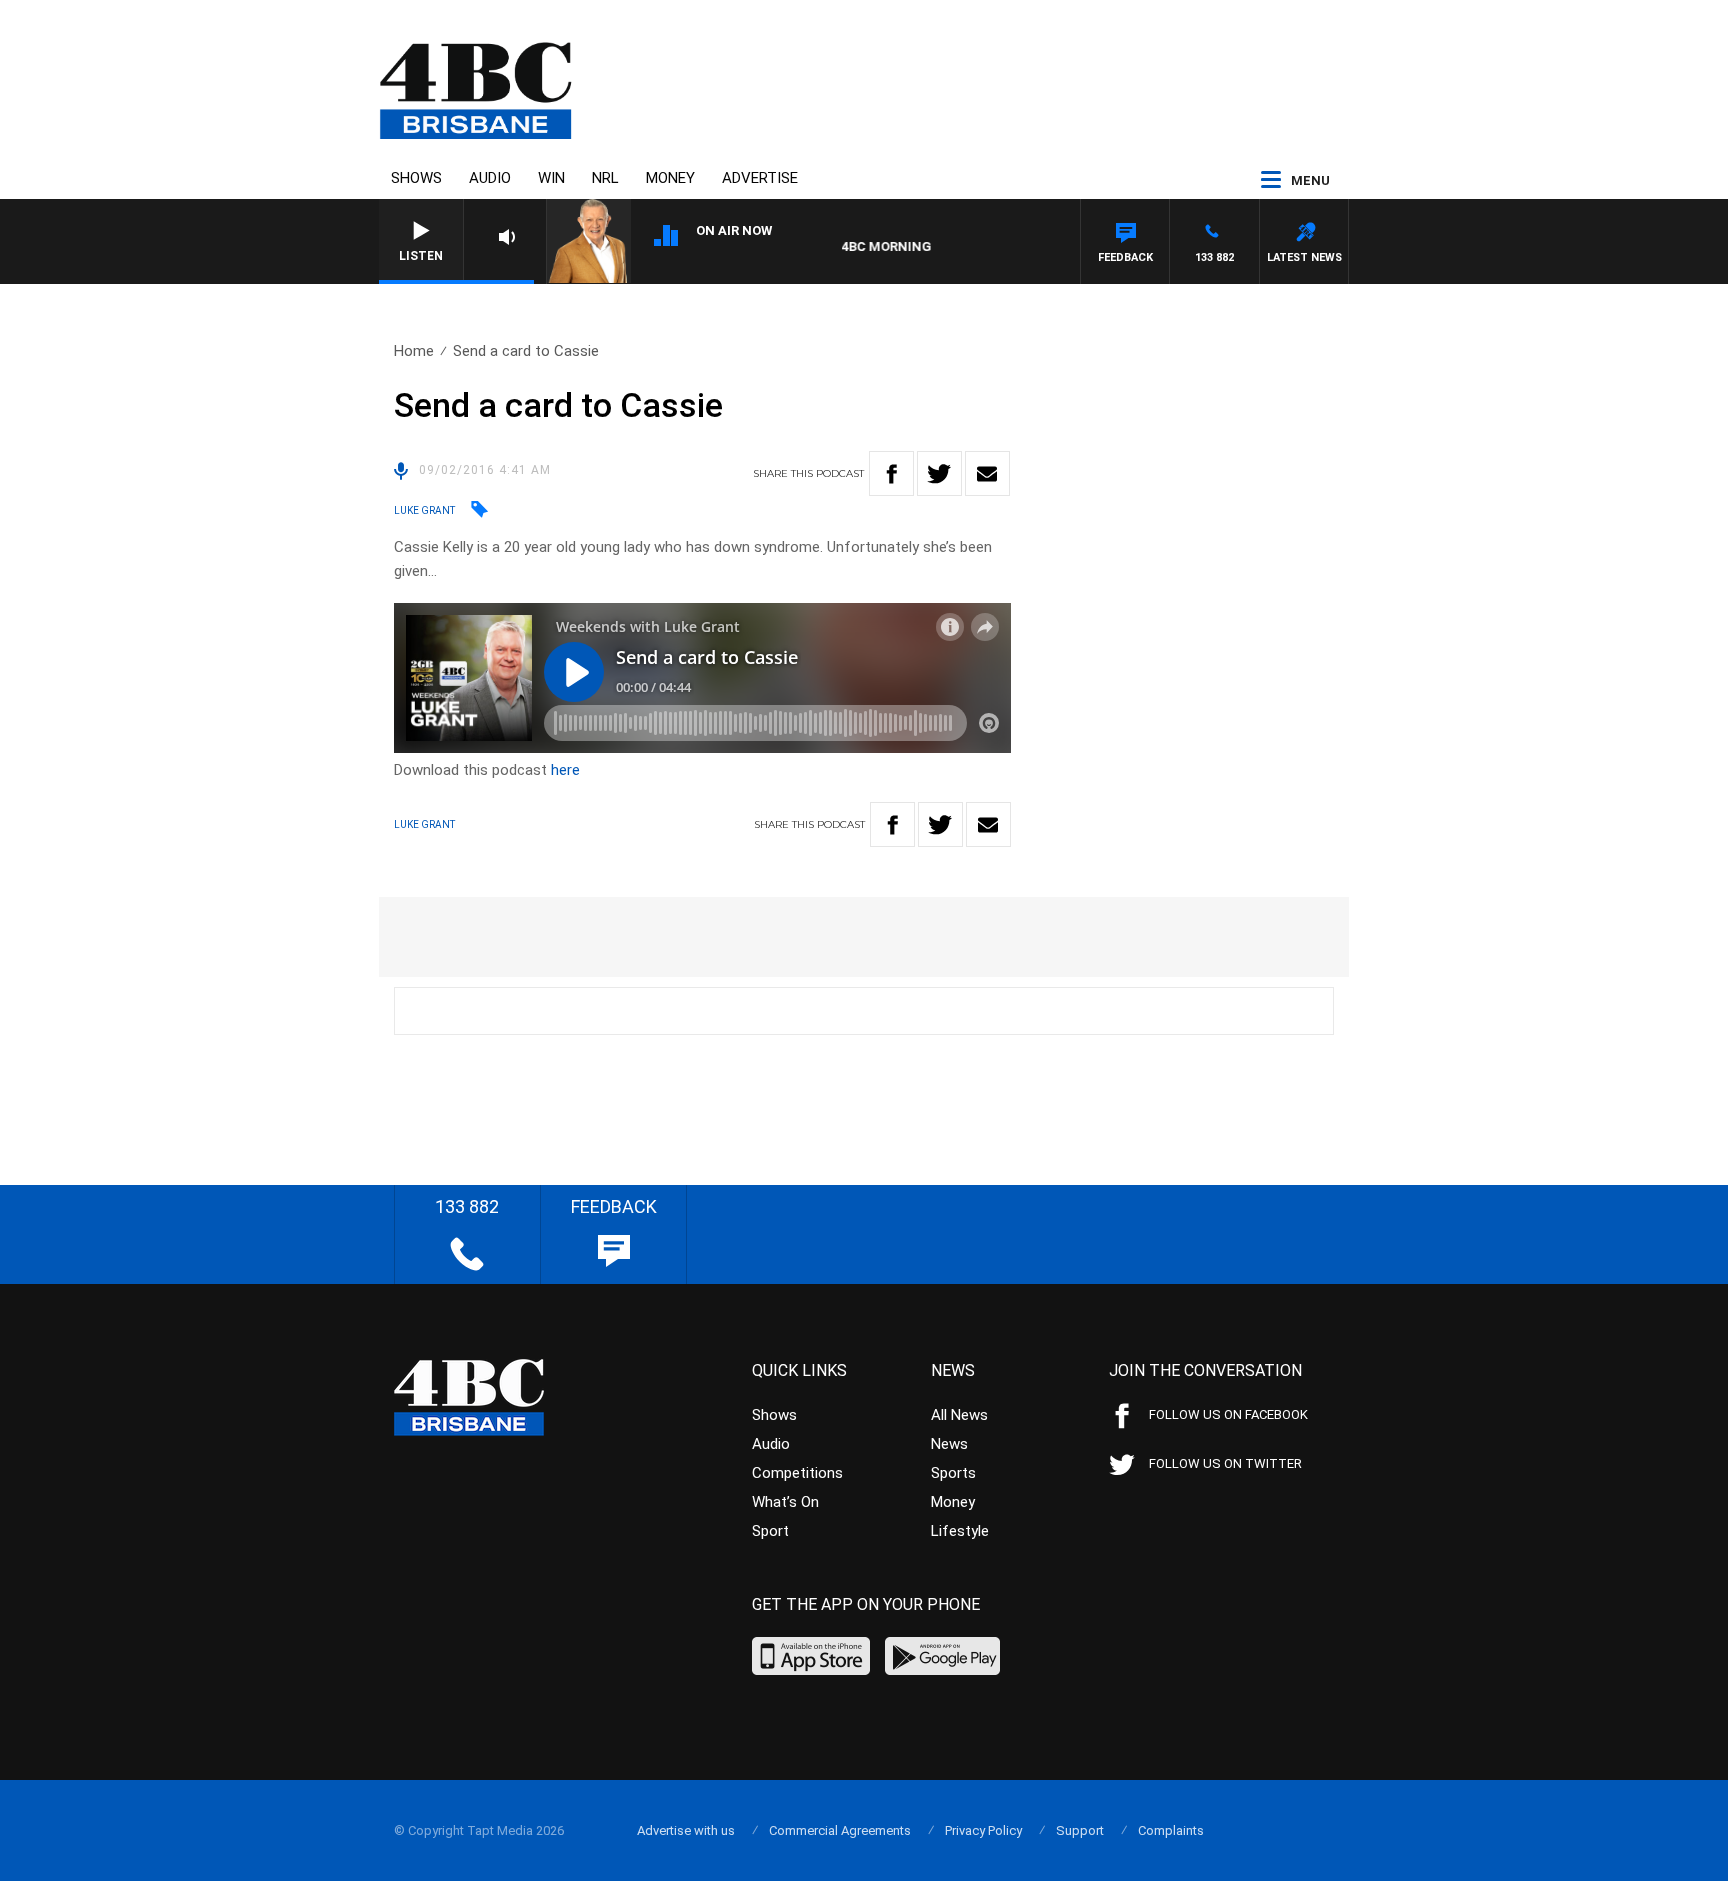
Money (670, 178)
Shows (416, 178)
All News (959, 1415)
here (565, 770)
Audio (490, 178)
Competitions (797, 1473)
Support (1080, 1830)
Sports (953, 1473)
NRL (605, 178)
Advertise (760, 178)
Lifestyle (960, 1531)
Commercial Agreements (840, 1830)
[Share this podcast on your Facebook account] (891, 473)
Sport (770, 1531)
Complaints (1171, 1830)
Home (414, 351)
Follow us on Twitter (1225, 1463)
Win (551, 178)
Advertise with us (686, 1830)
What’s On (785, 1502)
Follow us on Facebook (1228, 1414)
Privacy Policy (983, 1830)
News (949, 1444)
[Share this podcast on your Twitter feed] (939, 473)
